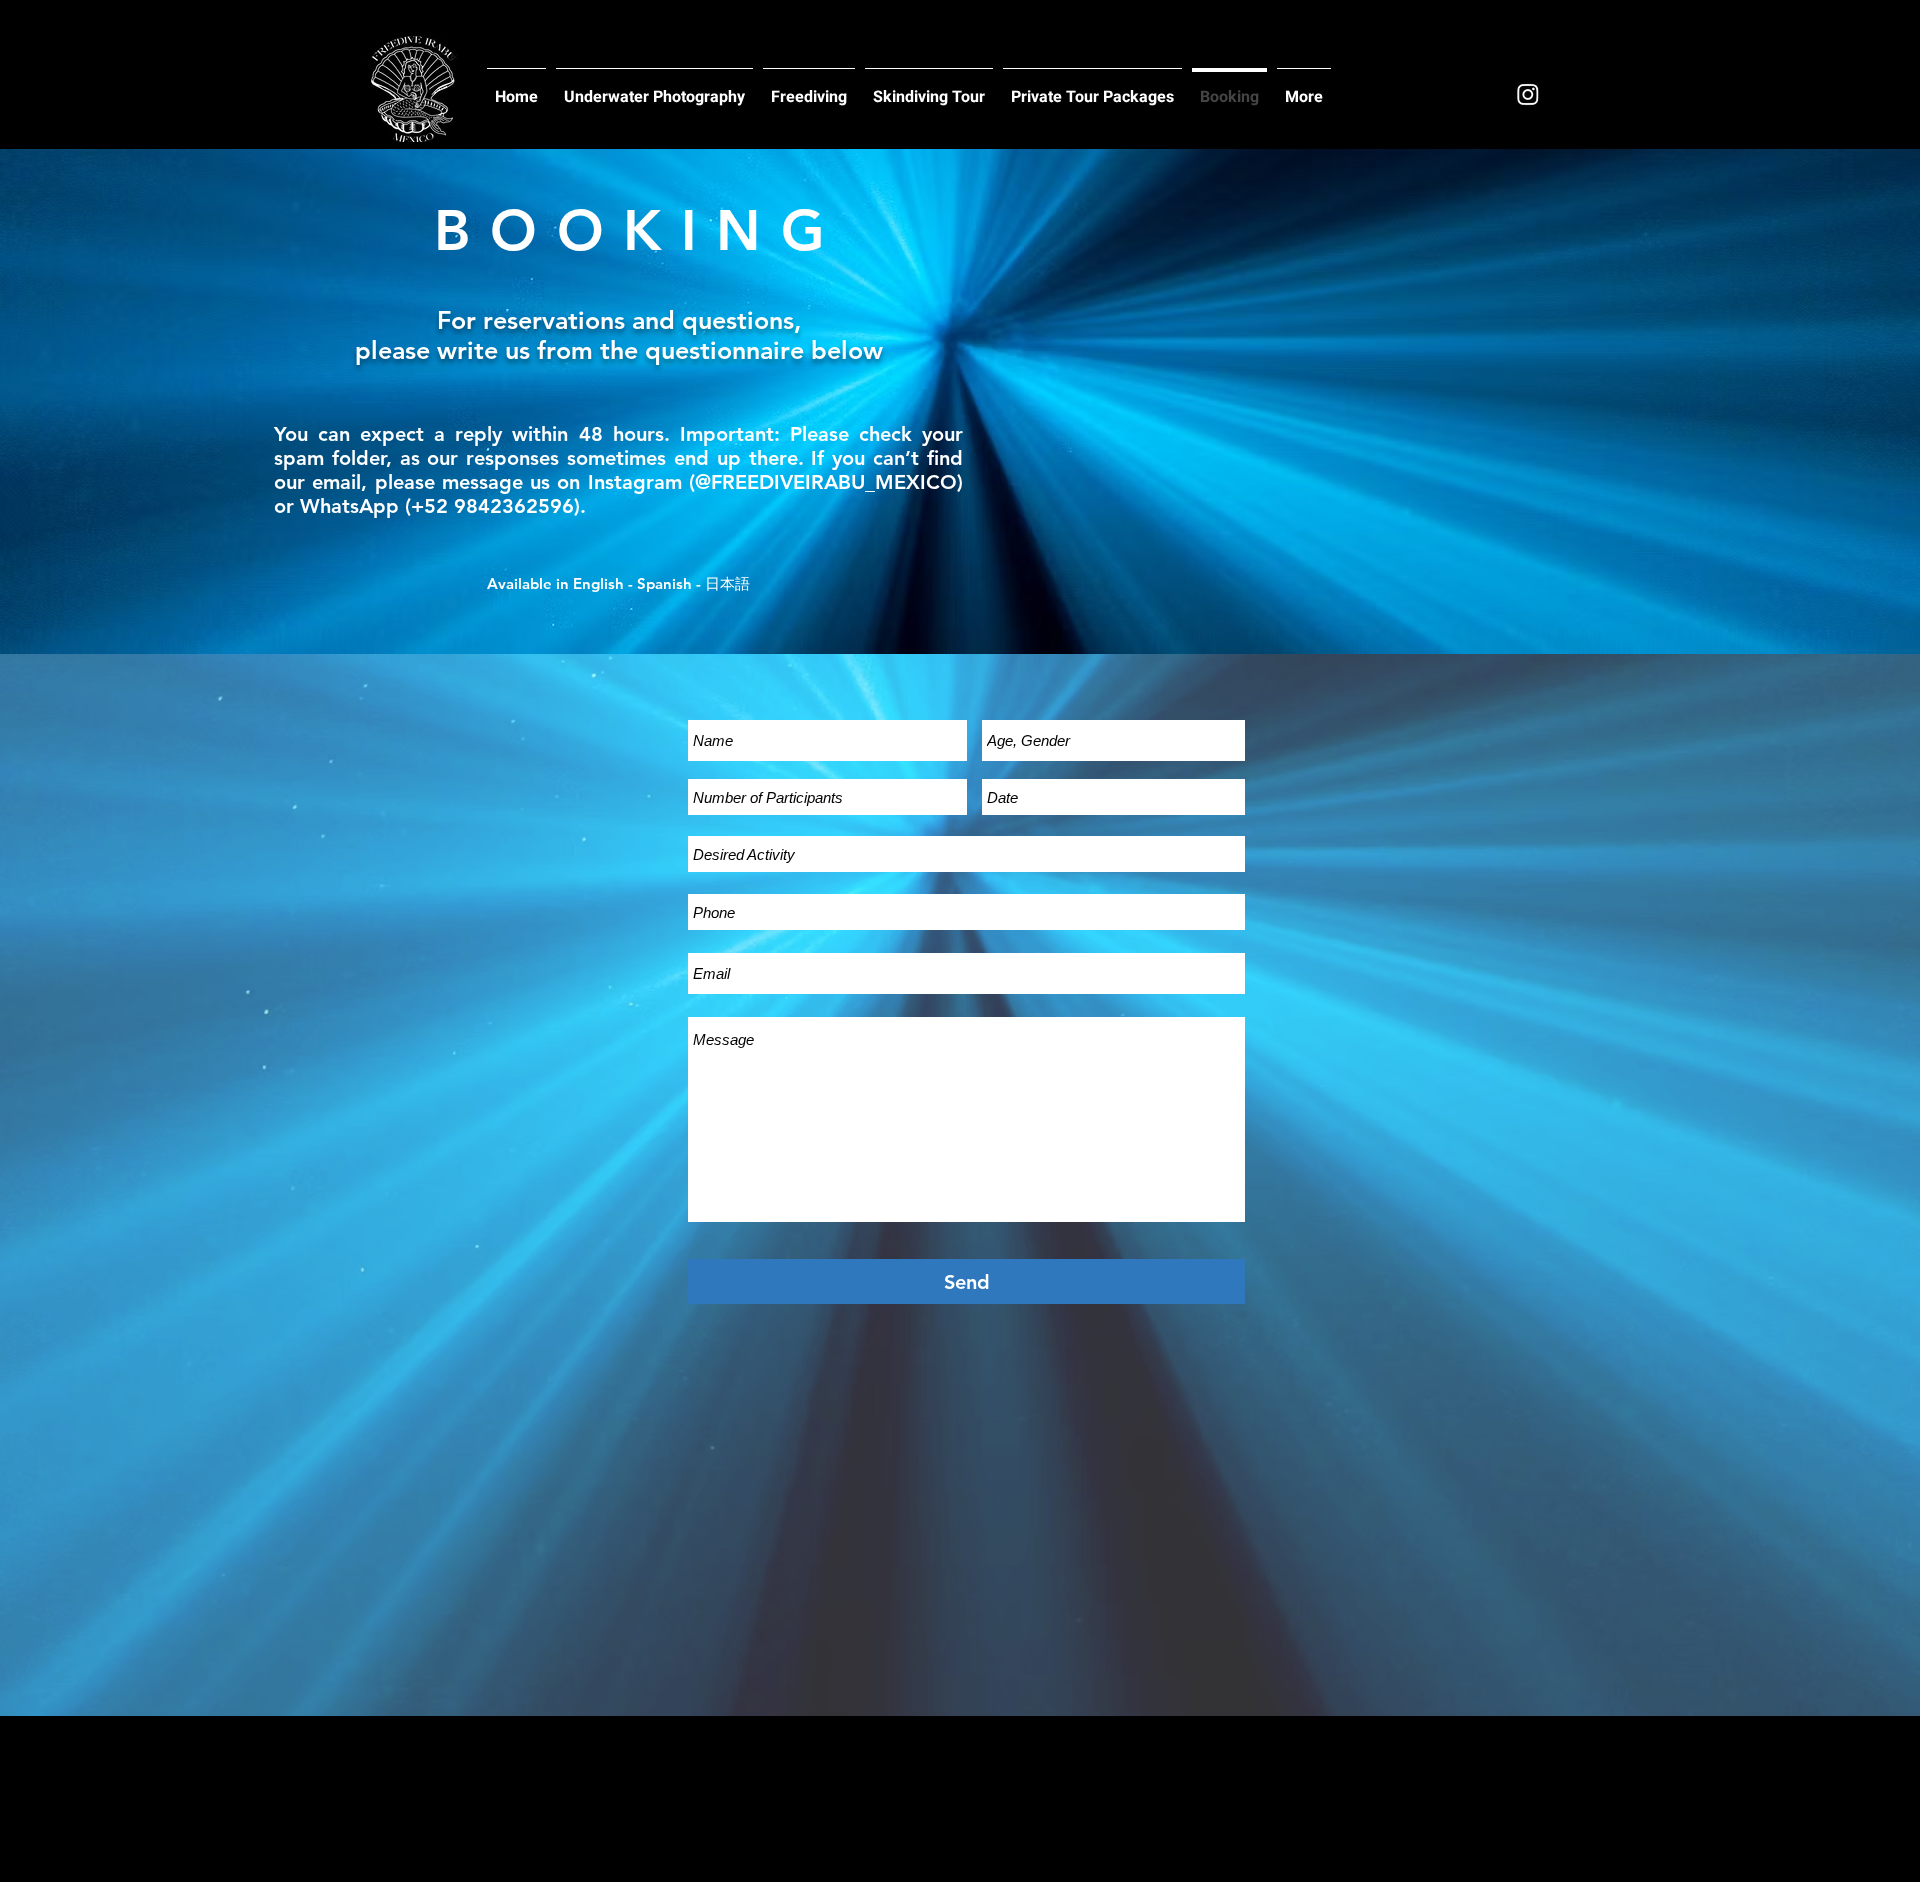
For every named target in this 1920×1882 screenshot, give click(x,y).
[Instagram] (1528, 94)
